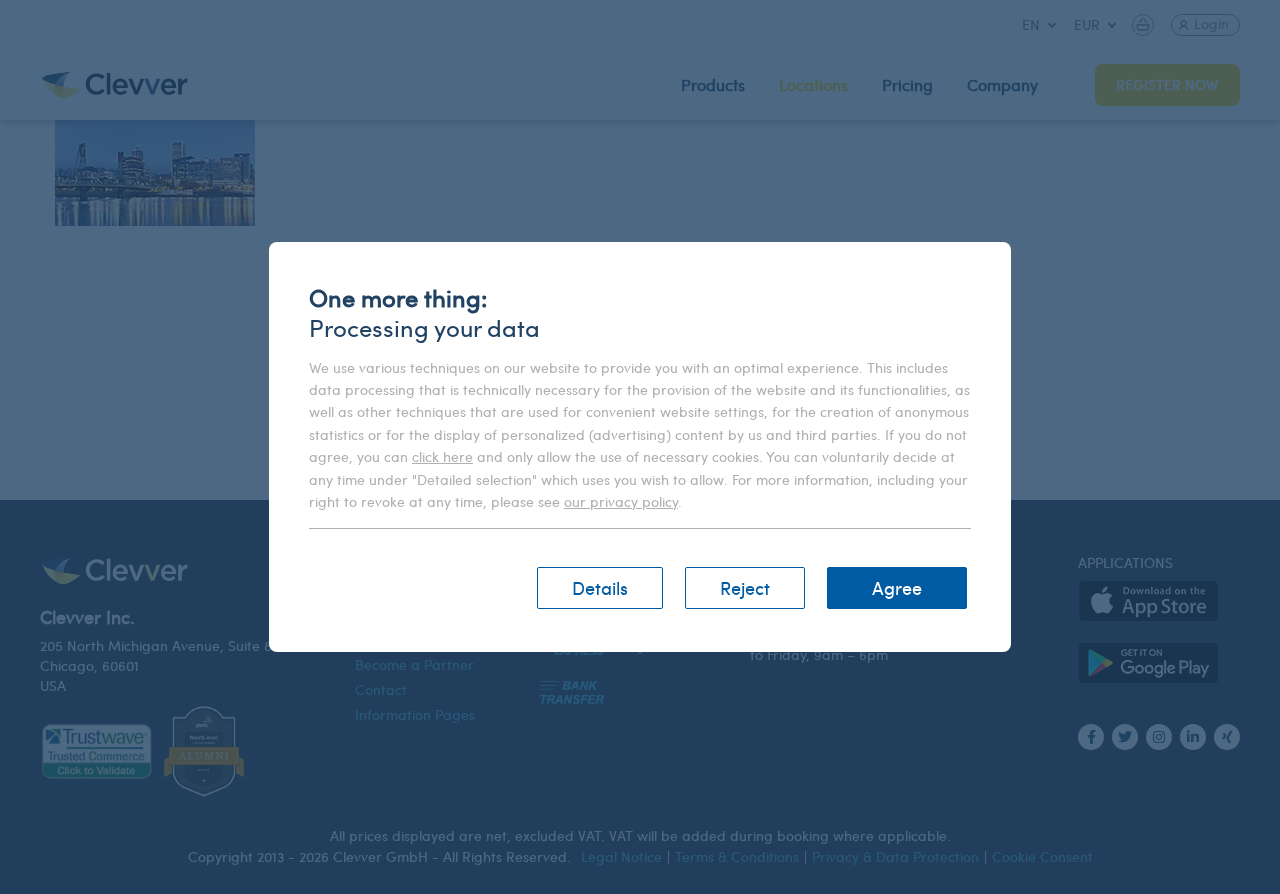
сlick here (442, 456)
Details (600, 587)
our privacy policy (621, 501)
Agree (897, 587)
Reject (745, 587)
